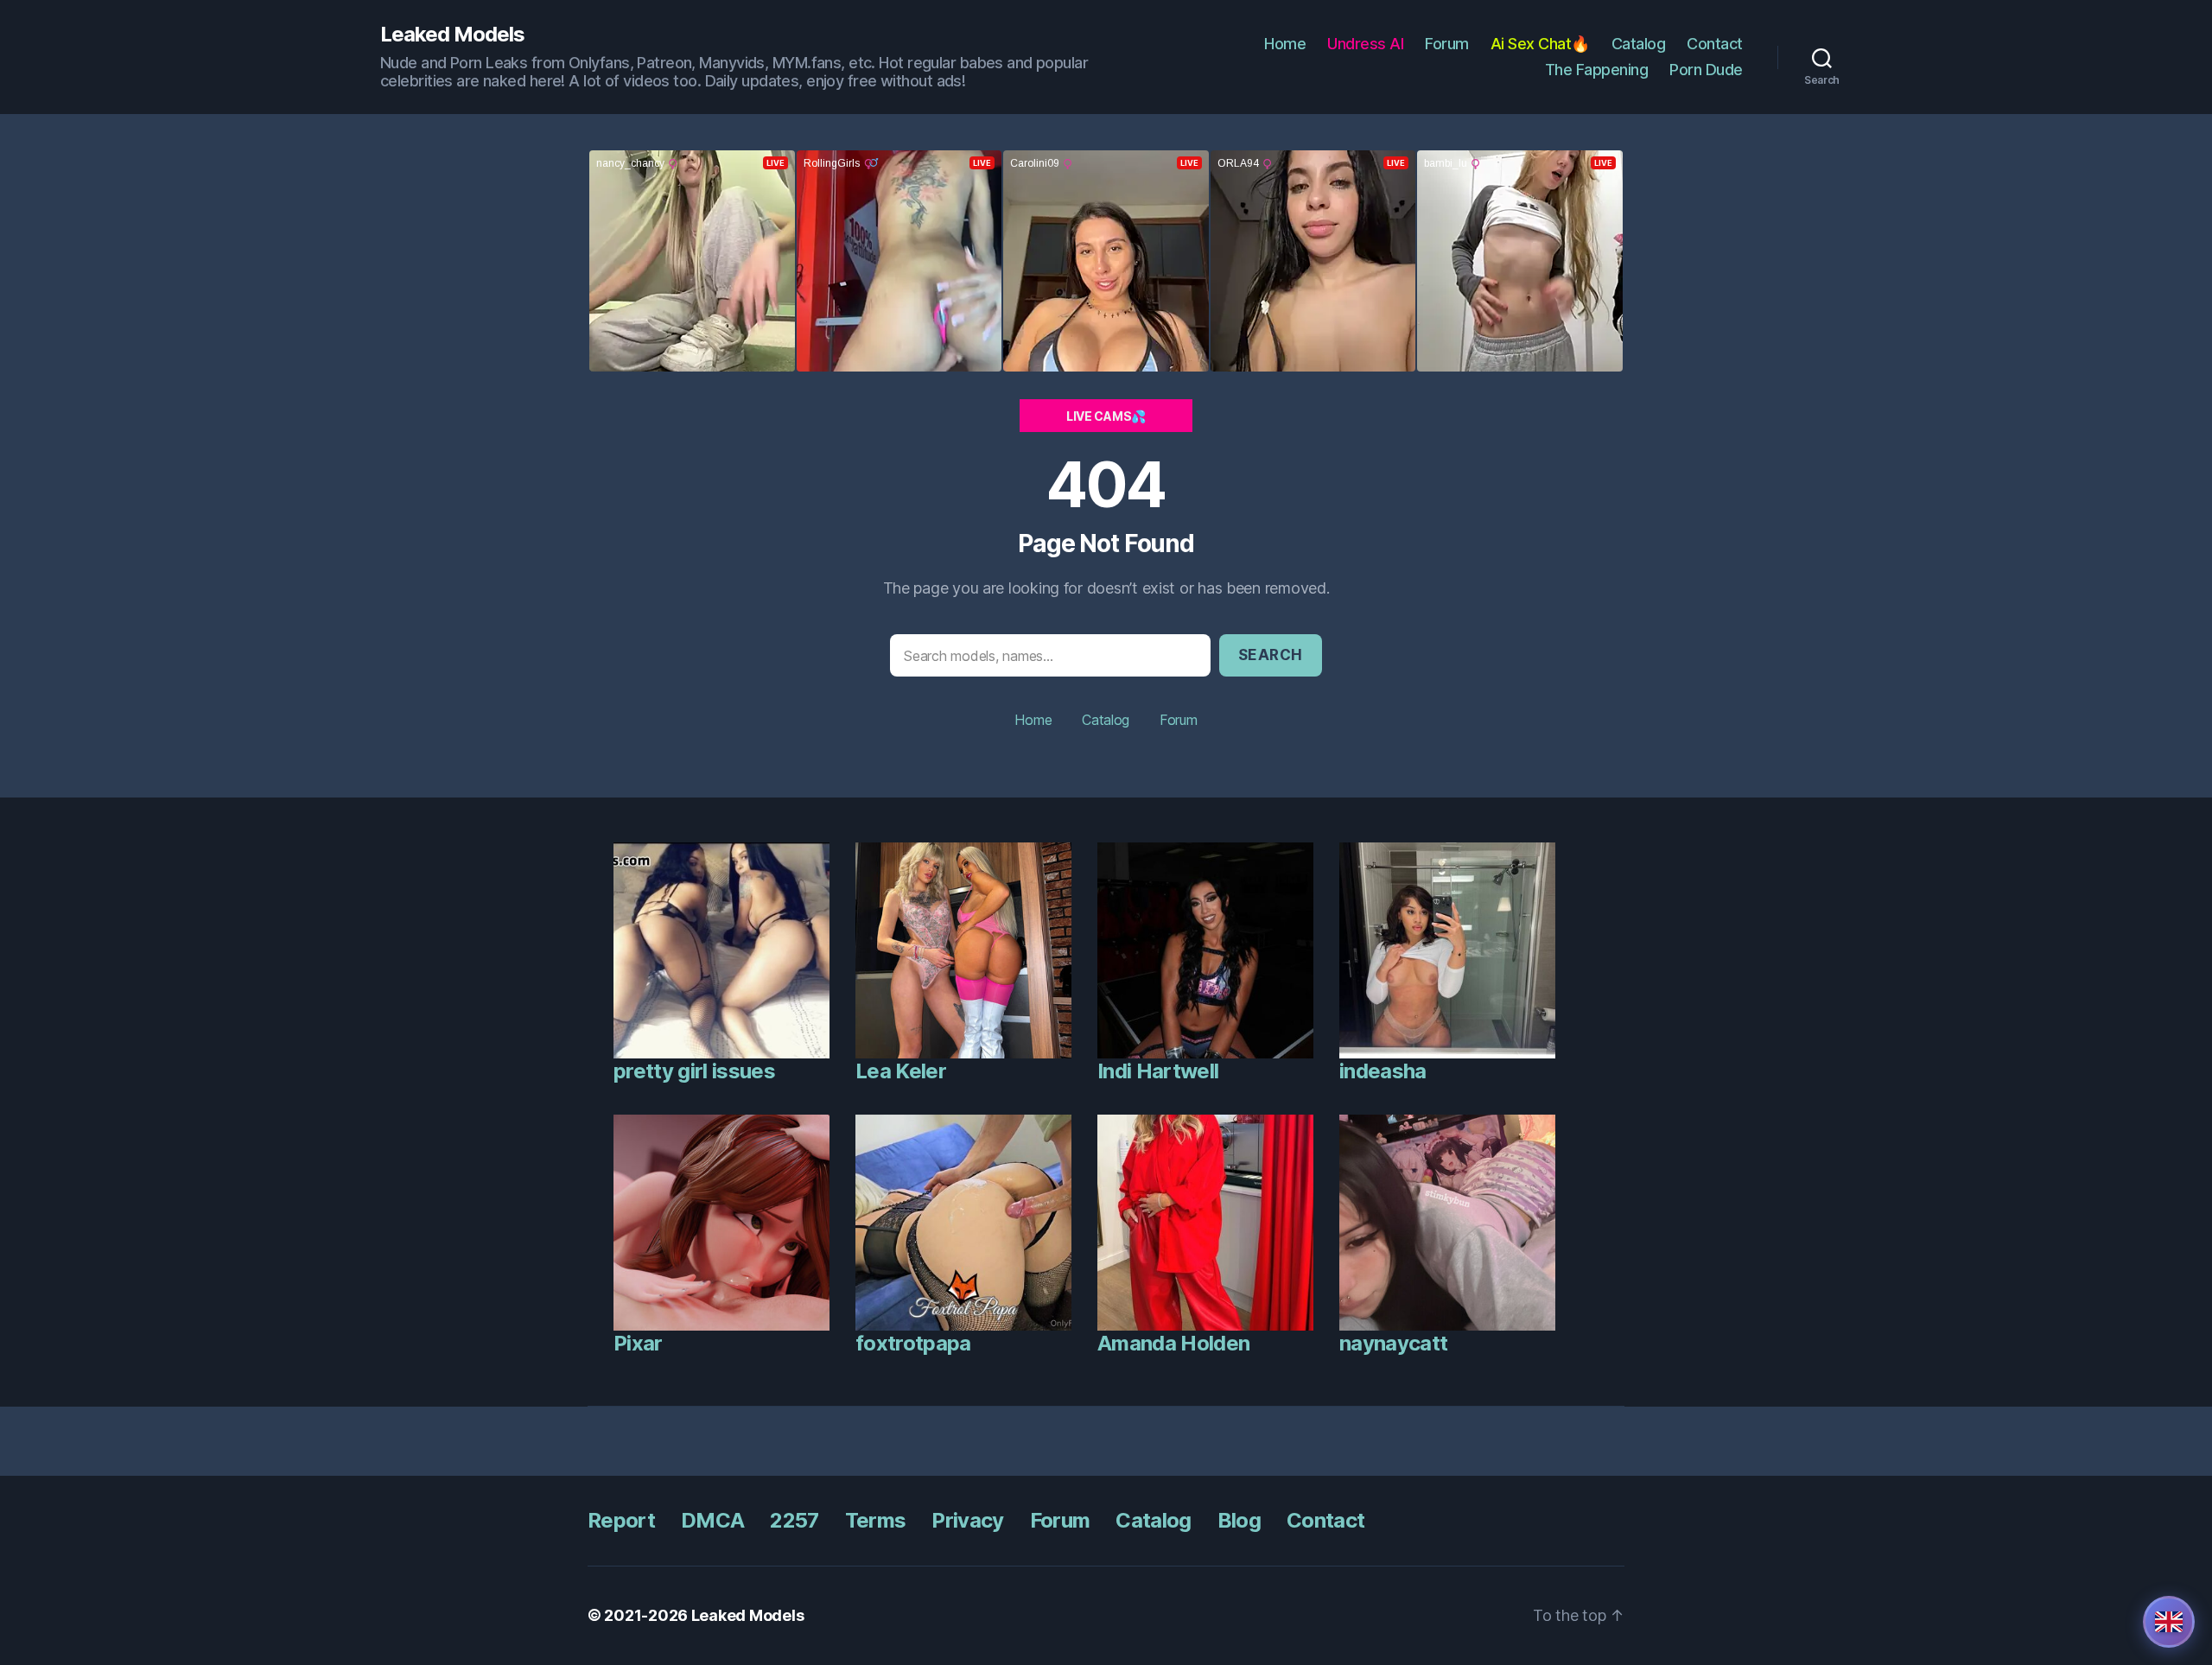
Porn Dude (1706, 70)
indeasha (1383, 1071)
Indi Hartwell (1158, 1071)
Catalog (1639, 44)
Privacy (967, 1520)
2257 (794, 1520)
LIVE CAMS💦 (1106, 416)
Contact (1715, 44)
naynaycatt (1393, 1343)
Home (1285, 44)
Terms (876, 1520)
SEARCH (1271, 655)
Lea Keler (901, 1071)
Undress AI (1365, 44)
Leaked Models (452, 35)
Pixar (638, 1343)
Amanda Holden (1173, 1343)
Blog (1239, 1520)
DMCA (712, 1520)
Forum (1447, 44)
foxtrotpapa (913, 1343)
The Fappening (1597, 70)
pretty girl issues (694, 1071)
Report (621, 1520)
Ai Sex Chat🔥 (1540, 44)
